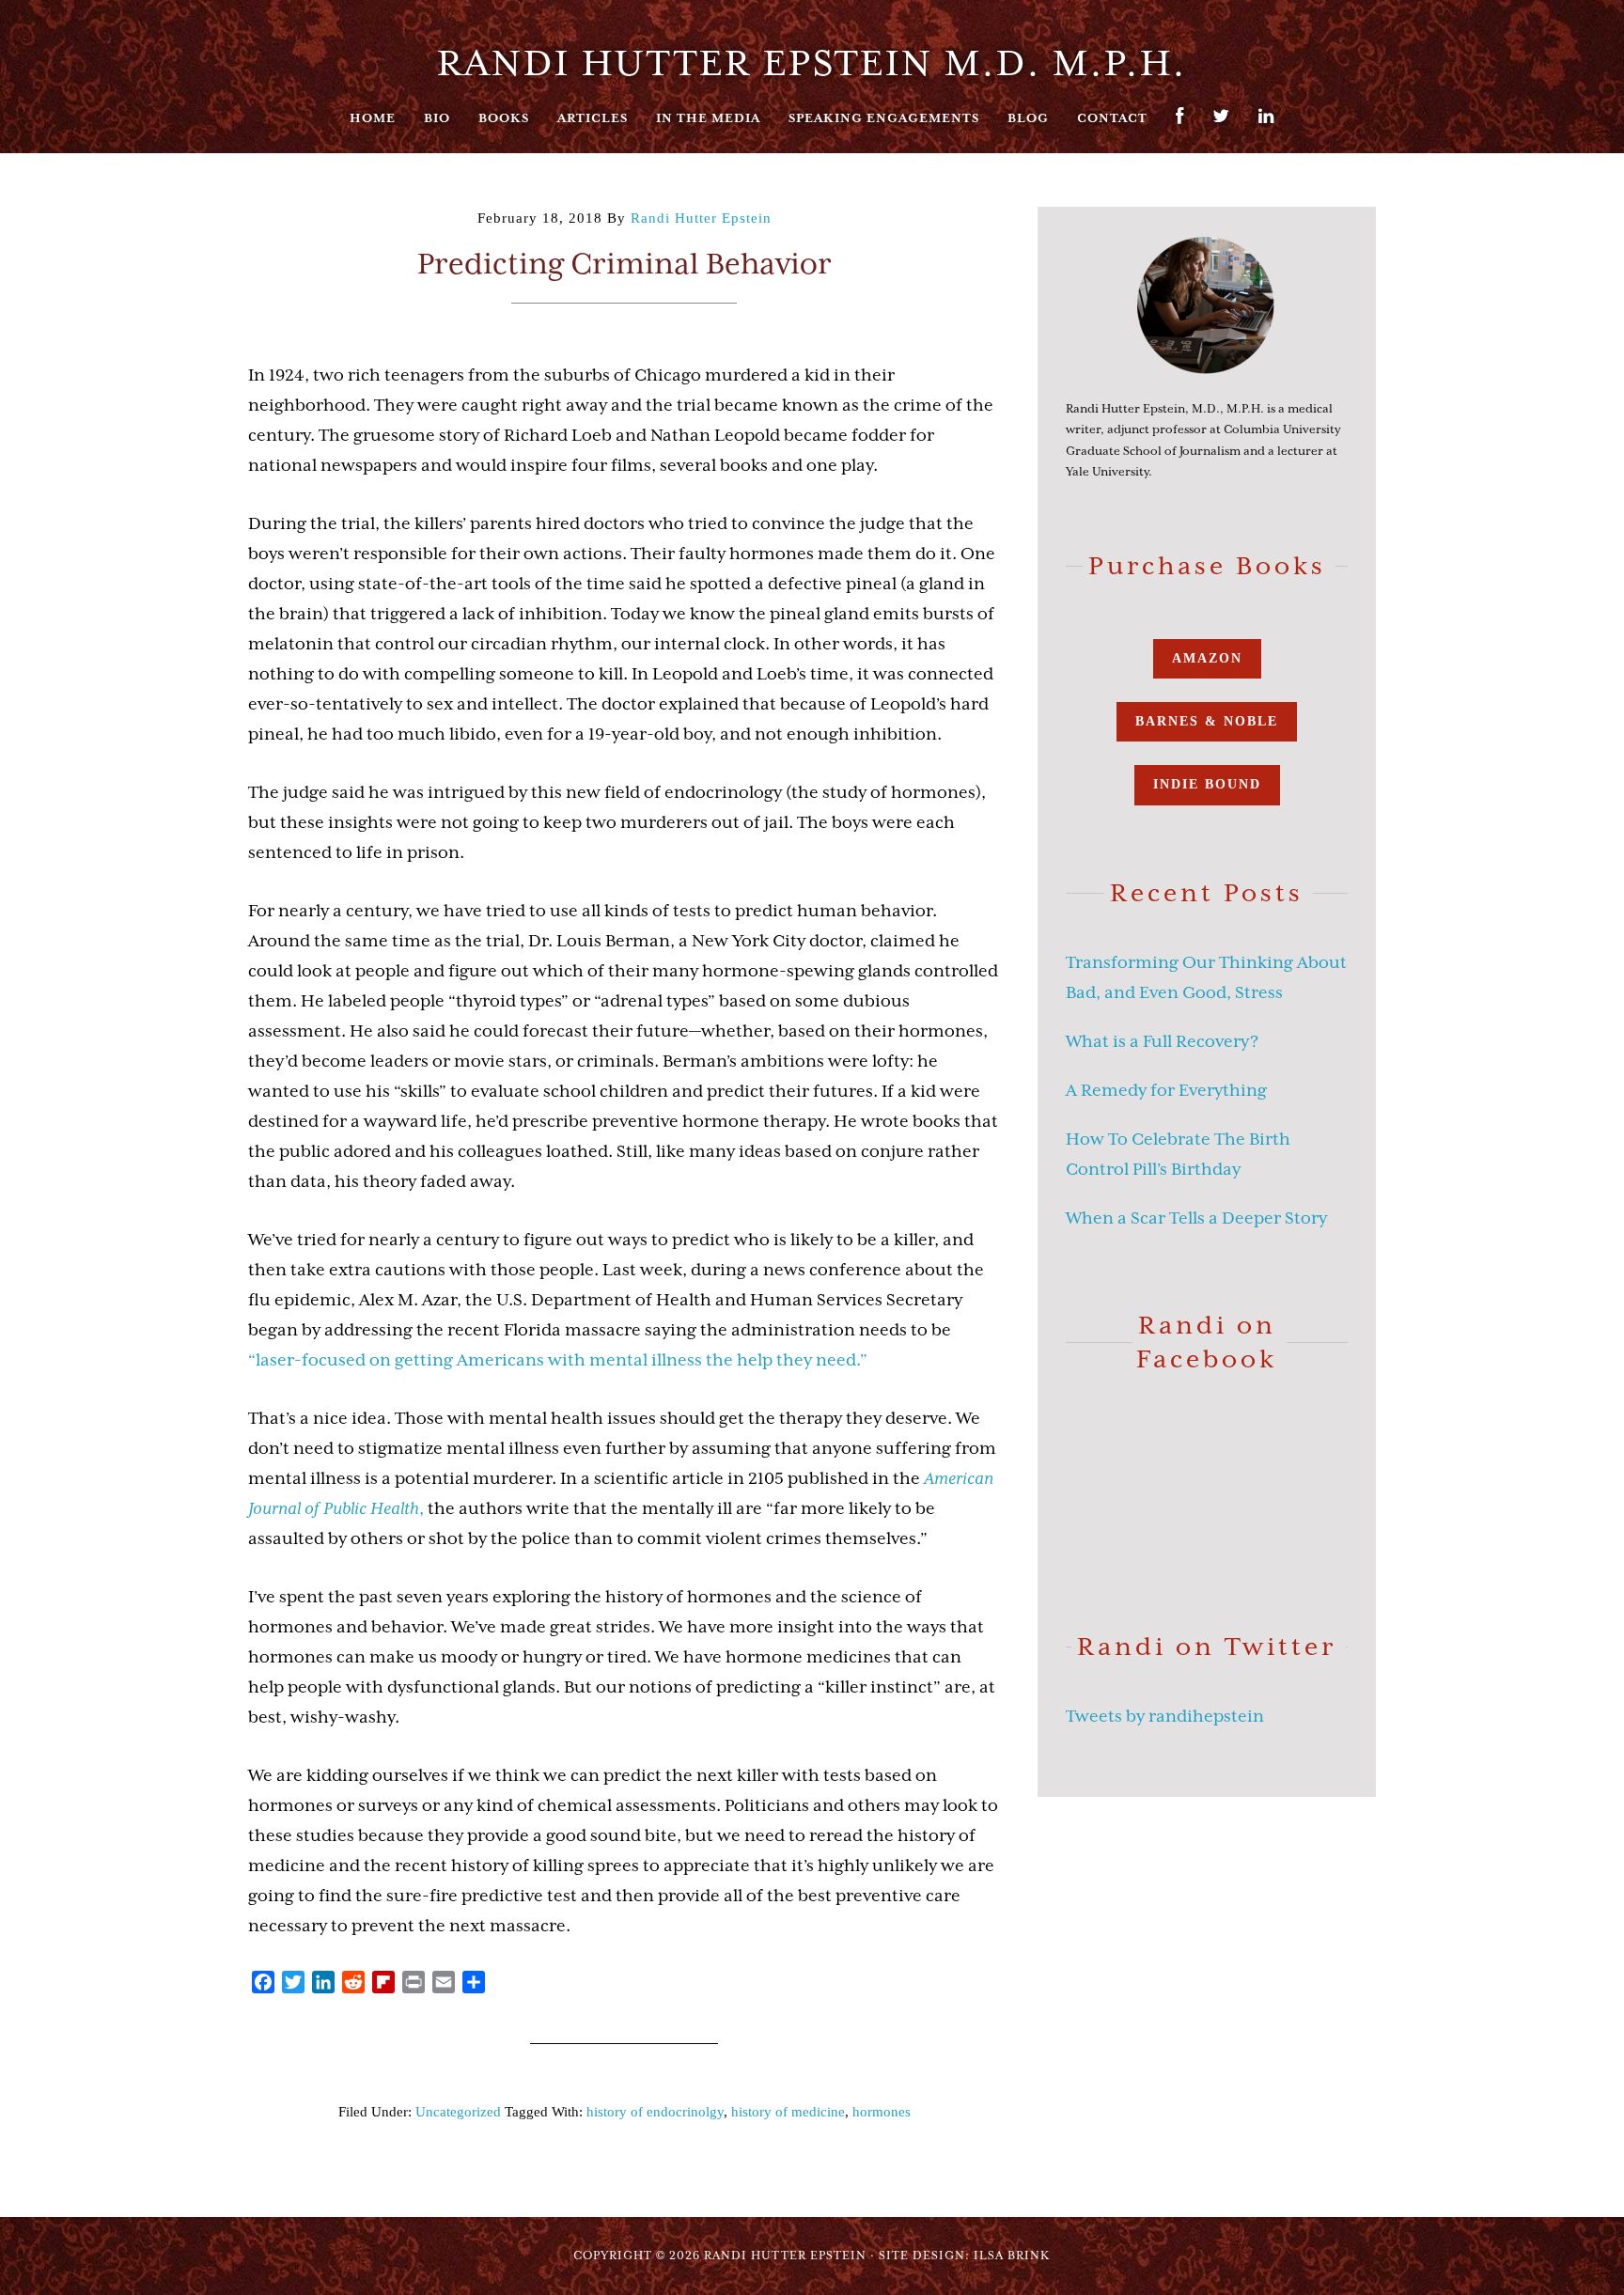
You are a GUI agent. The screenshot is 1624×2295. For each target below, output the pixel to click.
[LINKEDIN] (1266, 125)
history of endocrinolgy (655, 2112)
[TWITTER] (1221, 125)
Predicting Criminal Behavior (625, 264)
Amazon (1207, 658)
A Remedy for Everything (1166, 1090)
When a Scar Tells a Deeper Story (1196, 1218)
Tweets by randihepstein (1165, 1716)
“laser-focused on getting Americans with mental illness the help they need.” (558, 1360)
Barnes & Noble (1207, 721)
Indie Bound (1207, 784)
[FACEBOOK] (1180, 125)
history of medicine (788, 2112)
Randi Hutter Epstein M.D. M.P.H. (812, 63)
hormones (882, 2112)
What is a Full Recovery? (1162, 1041)
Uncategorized (458, 2112)
